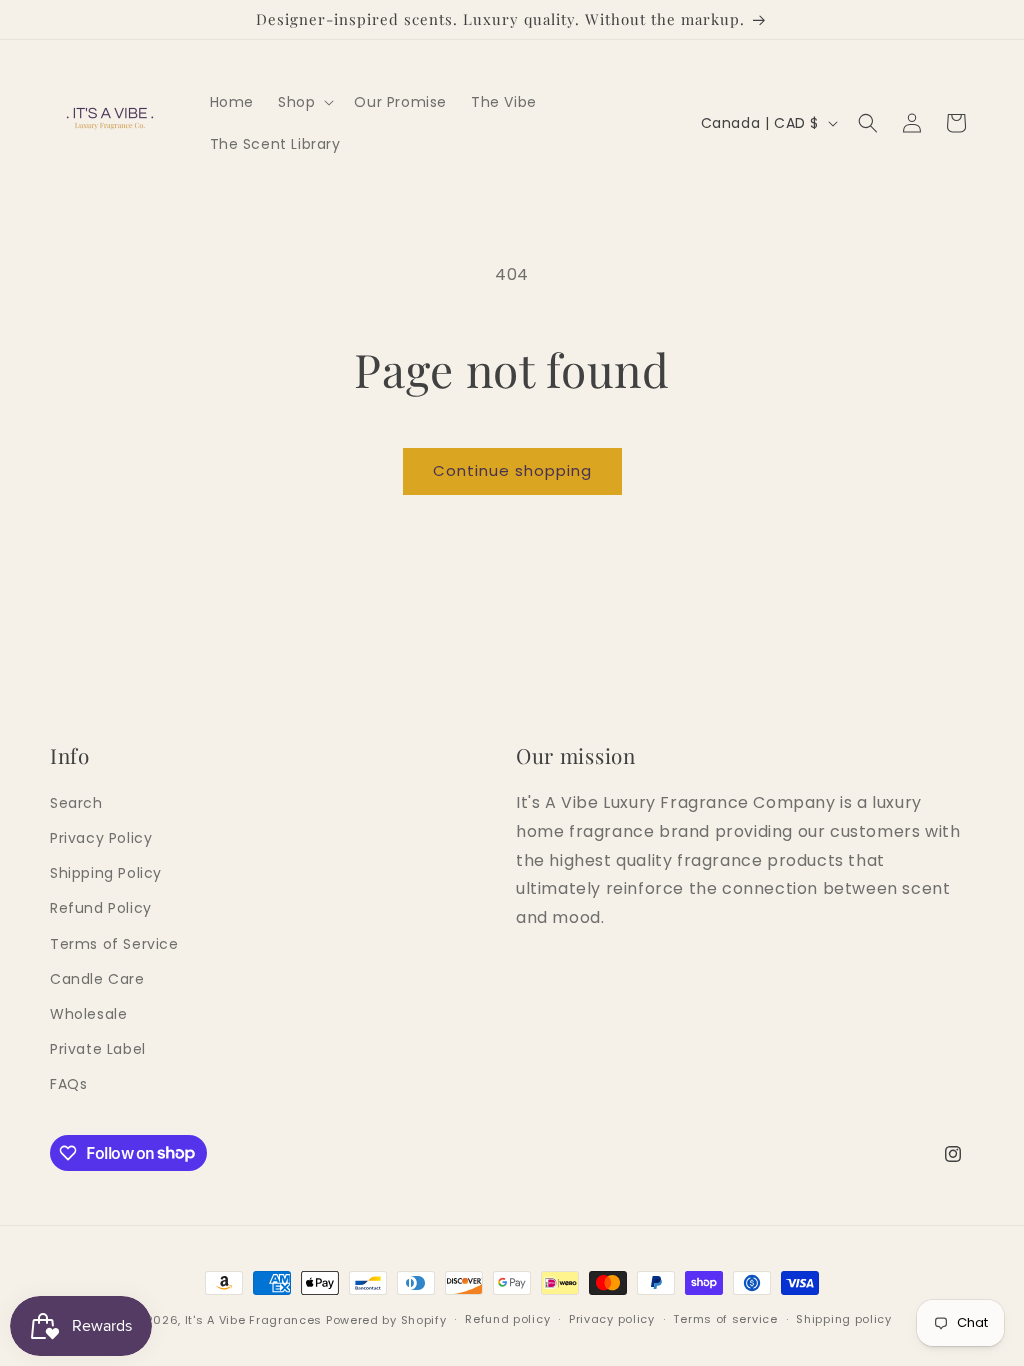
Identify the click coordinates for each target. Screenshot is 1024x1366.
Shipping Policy (106, 873)
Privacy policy (612, 1319)
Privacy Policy (101, 838)
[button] (304, 102)
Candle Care (97, 979)
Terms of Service (114, 944)
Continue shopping (512, 470)
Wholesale (88, 1014)
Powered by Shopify (386, 1320)
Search (76, 803)
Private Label (98, 1049)
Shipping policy (844, 1319)
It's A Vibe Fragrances (253, 1320)
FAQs (68, 1084)
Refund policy (507, 1319)
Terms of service (725, 1319)
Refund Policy (101, 908)
